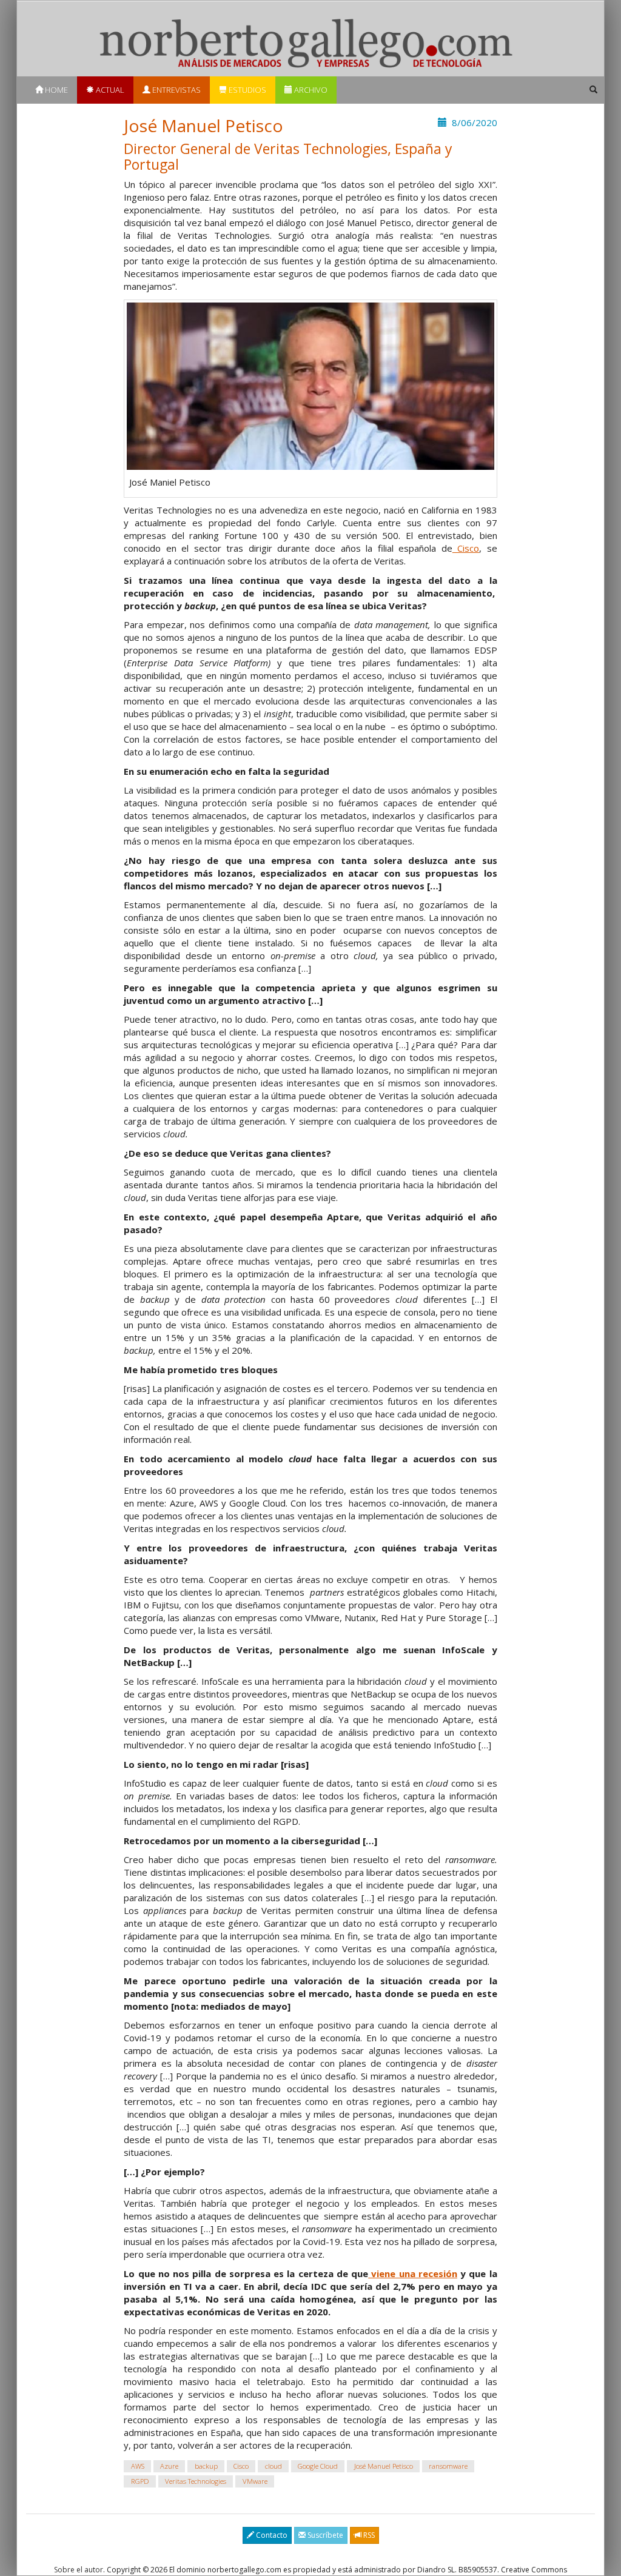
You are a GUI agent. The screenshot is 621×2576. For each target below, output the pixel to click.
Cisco (466, 548)
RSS (368, 2535)
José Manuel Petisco (384, 2466)
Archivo (310, 90)
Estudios (247, 90)
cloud (274, 2466)
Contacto (271, 2535)
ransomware (448, 2466)
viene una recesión (413, 2273)
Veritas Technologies (196, 2481)
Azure (169, 2466)
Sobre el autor (79, 2570)
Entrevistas (176, 90)
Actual (109, 90)
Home (55, 90)
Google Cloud (318, 2466)
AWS (138, 2466)
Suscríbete (324, 2535)
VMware (255, 2481)
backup (206, 2466)
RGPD (140, 2481)
